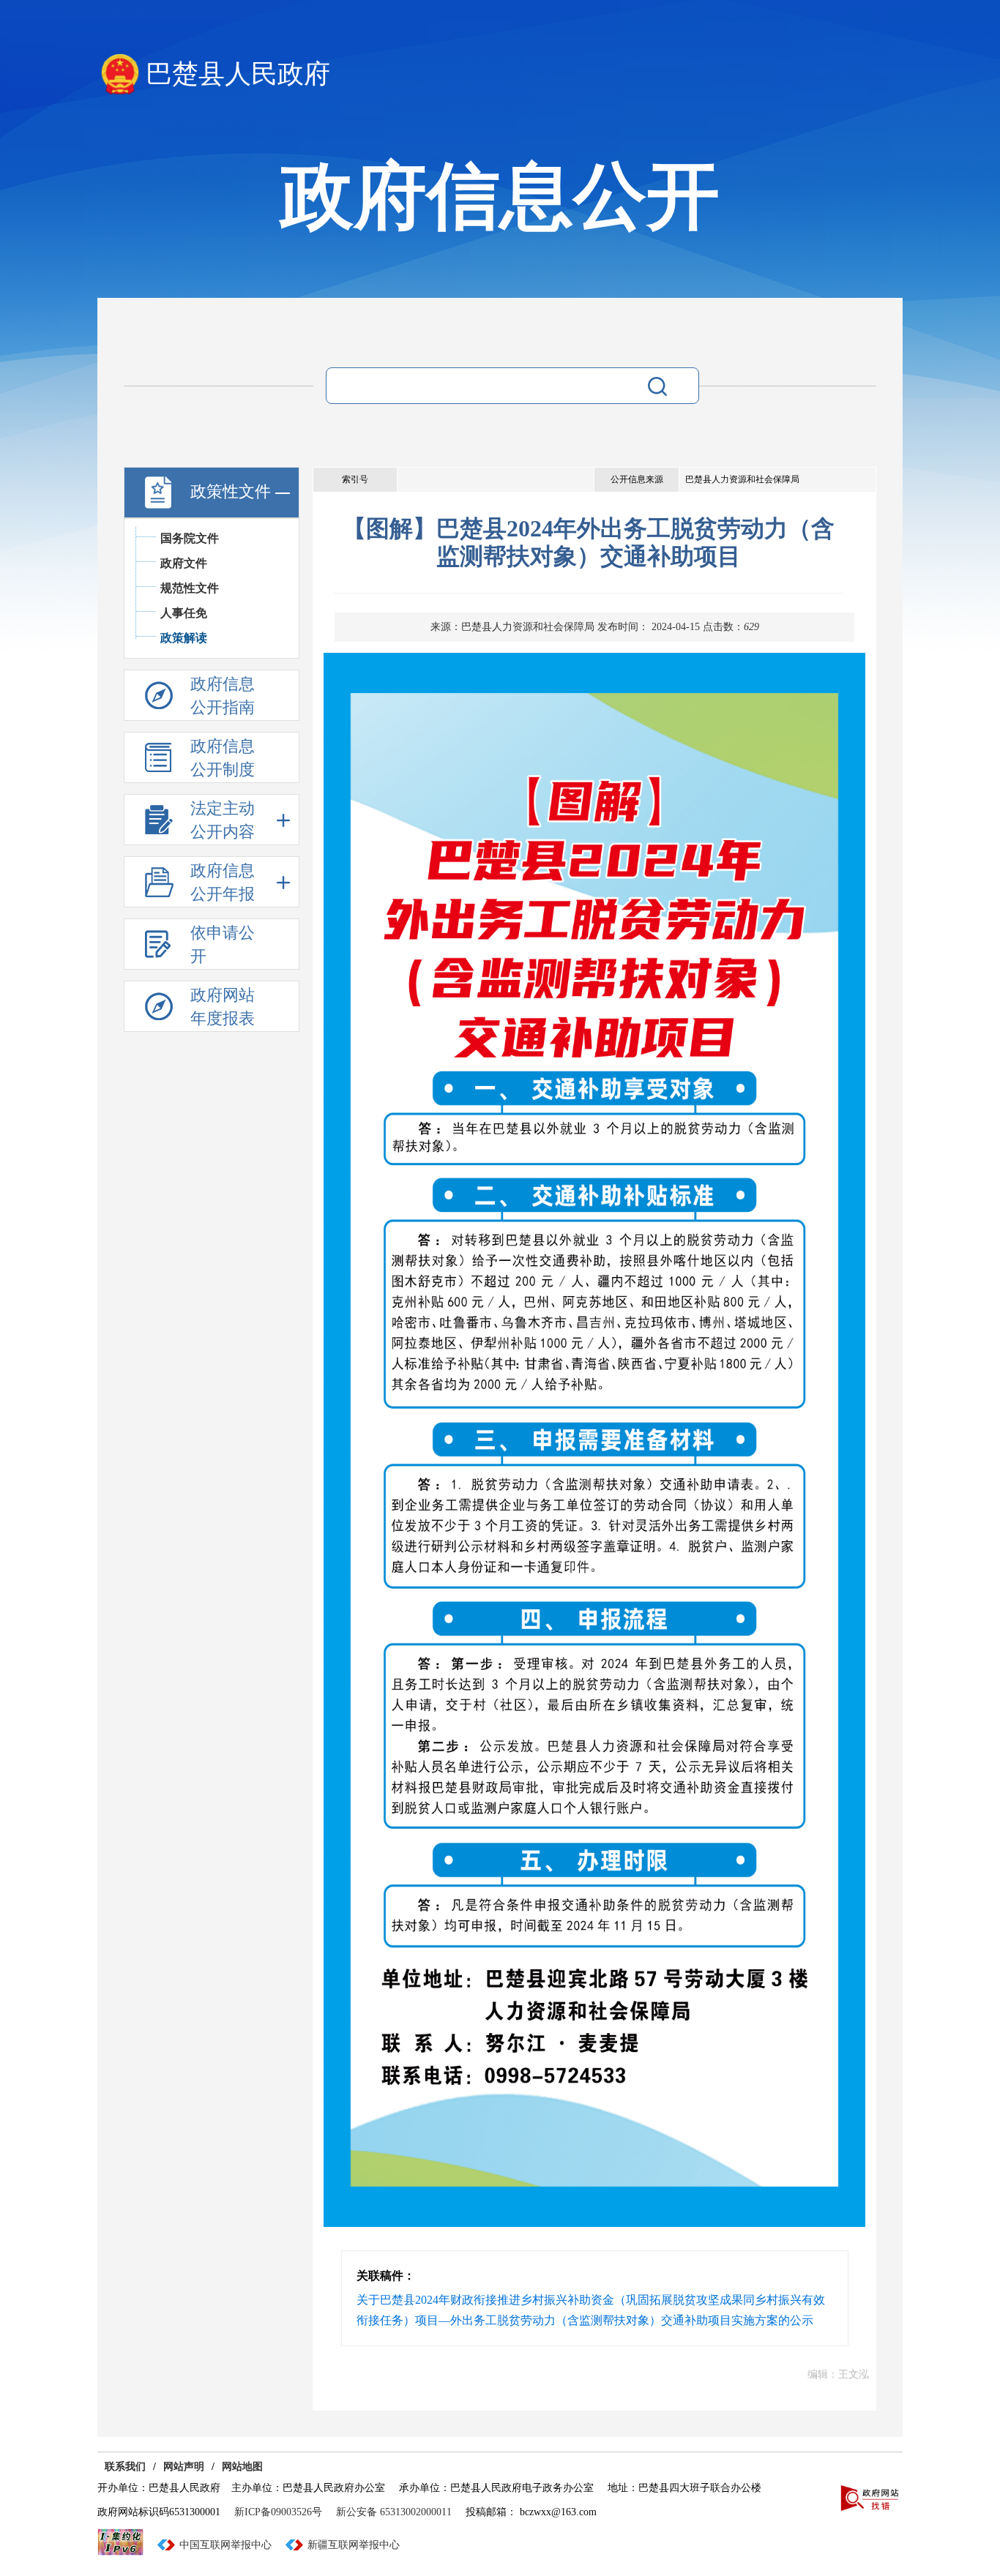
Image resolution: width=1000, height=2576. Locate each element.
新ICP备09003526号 (278, 2512)
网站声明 (184, 2467)
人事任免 (184, 613)
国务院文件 (190, 538)
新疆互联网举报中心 (354, 2545)
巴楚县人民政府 (238, 74)
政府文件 (184, 563)
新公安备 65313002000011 (394, 2512)
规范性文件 (190, 588)
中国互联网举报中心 (225, 2545)
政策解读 (184, 638)
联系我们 (125, 2467)
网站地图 (242, 2467)
